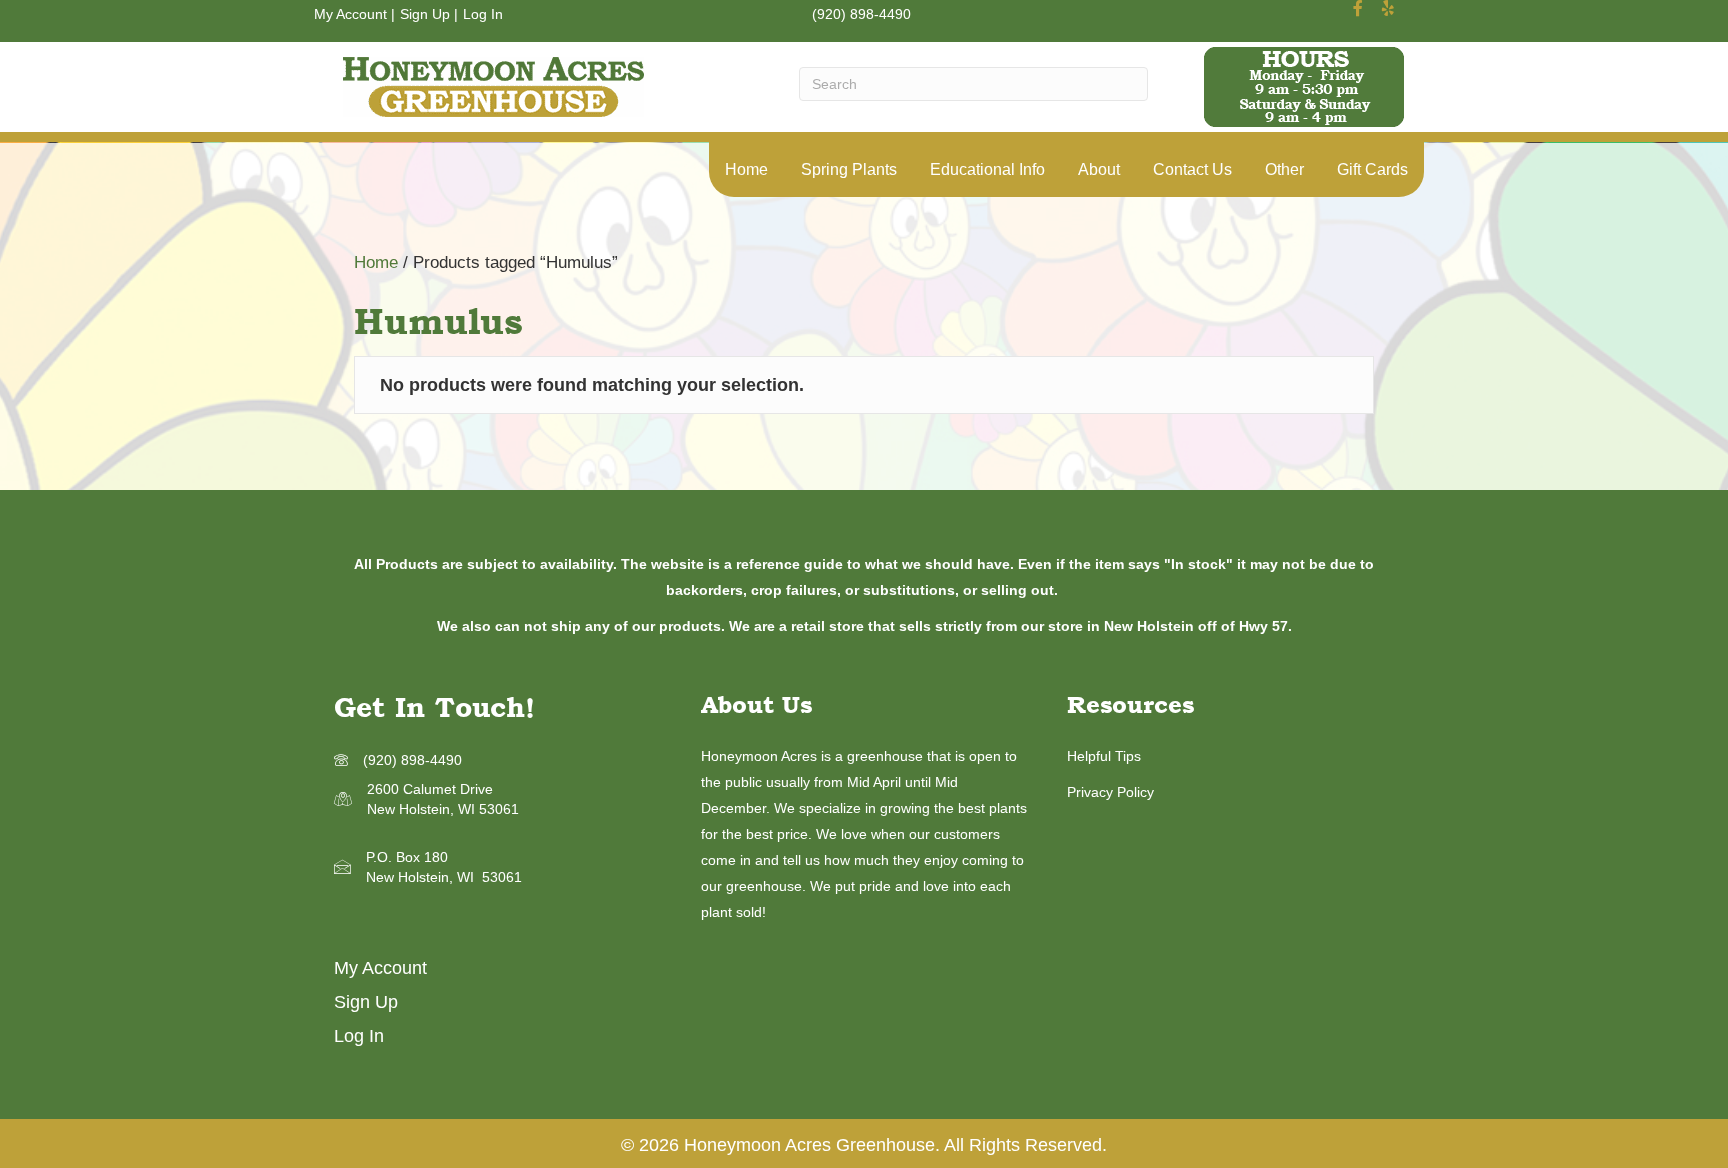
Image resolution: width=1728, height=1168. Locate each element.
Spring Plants (849, 169)
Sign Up (425, 14)
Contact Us (1192, 169)
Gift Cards (1372, 169)
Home (746, 169)
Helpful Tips (1104, 756)
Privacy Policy (1110, 792)
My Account (350, 14)
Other (1284, 169)
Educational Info (987, 169)
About (1099, 169)
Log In (483, 14)
